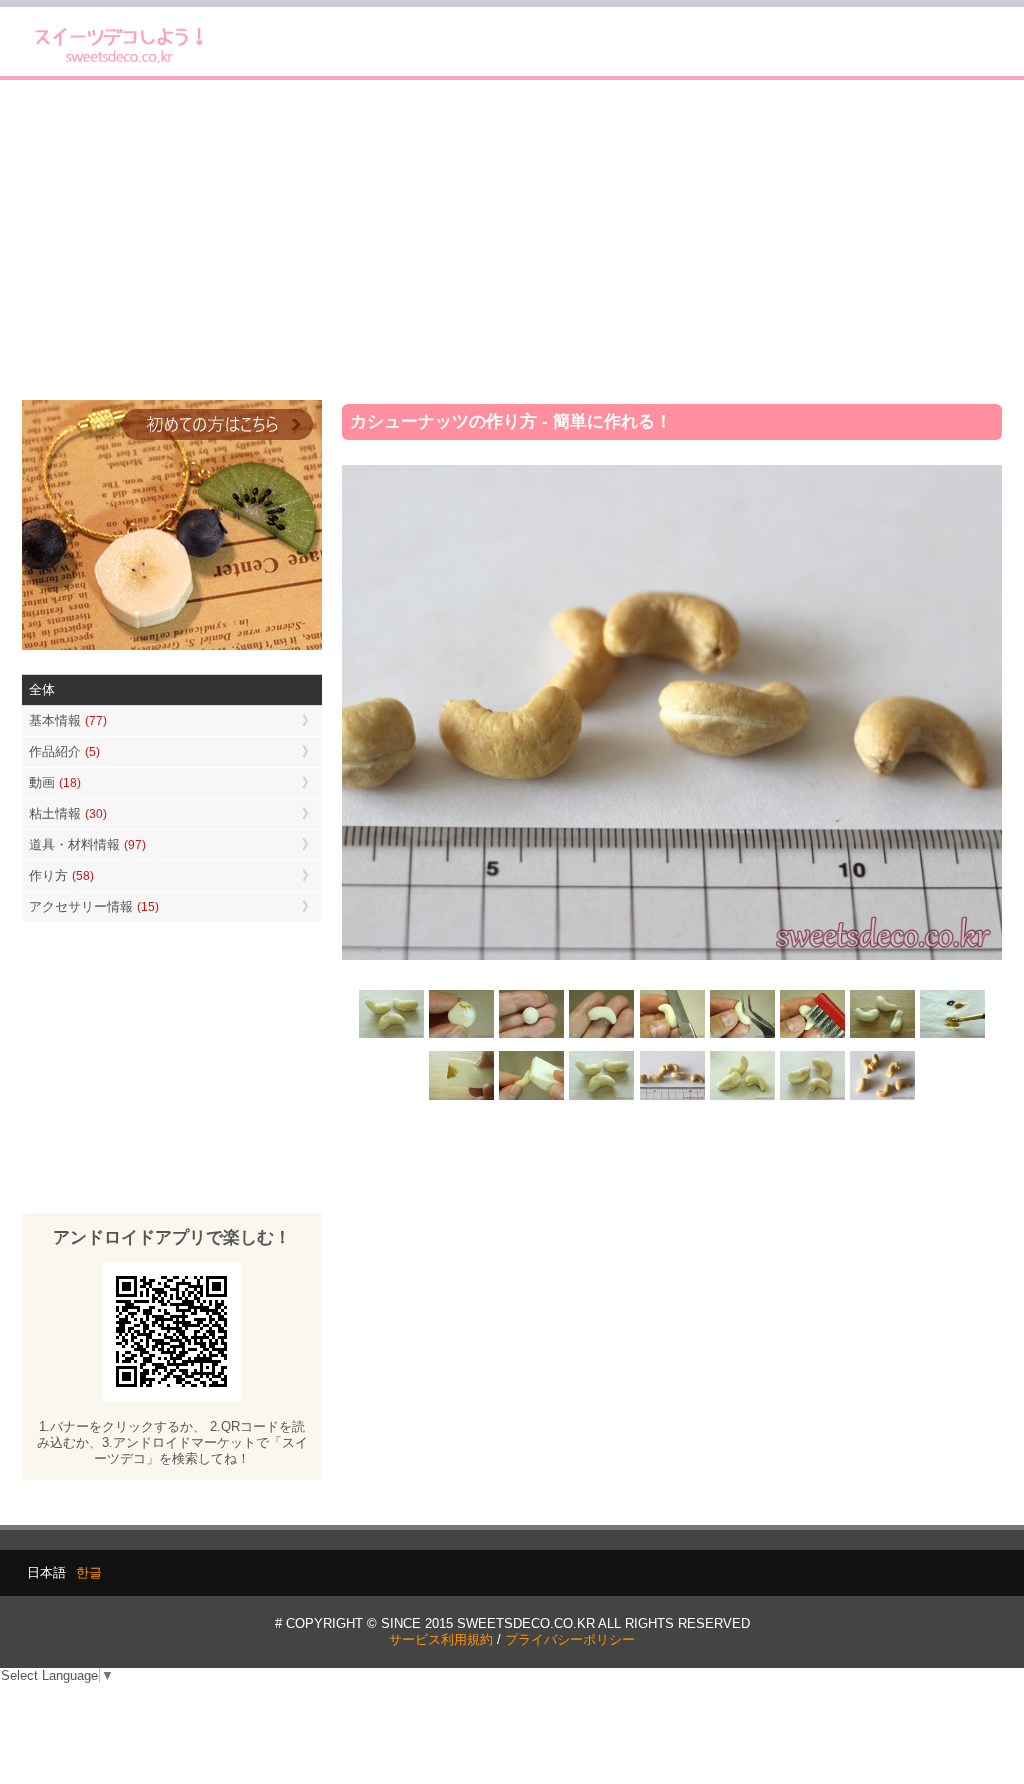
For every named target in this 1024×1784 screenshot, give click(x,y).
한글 (89, 1572)
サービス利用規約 (441, 1639)
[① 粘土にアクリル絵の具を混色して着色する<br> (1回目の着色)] (462, 1035)
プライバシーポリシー (570, 1639)
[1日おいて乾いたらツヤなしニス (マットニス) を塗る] (602, 1097)
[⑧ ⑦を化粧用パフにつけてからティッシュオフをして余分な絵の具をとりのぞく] (462, 1097)
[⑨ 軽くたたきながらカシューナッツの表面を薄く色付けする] (532, 1097)
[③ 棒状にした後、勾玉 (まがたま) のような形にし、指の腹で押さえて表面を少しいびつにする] (602, 1035)
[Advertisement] (512, 240)
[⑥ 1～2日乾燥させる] (882, 1035)
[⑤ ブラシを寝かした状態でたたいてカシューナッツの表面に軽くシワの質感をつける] (812, 1035)
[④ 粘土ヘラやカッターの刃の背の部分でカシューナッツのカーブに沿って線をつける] (672, 1035)
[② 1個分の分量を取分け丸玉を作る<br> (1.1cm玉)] (532, 1035)
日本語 (46, 1572)
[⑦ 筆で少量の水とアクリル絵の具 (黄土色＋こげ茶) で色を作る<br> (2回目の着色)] (952, 1035)
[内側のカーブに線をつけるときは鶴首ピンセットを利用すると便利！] (742, 1035)
